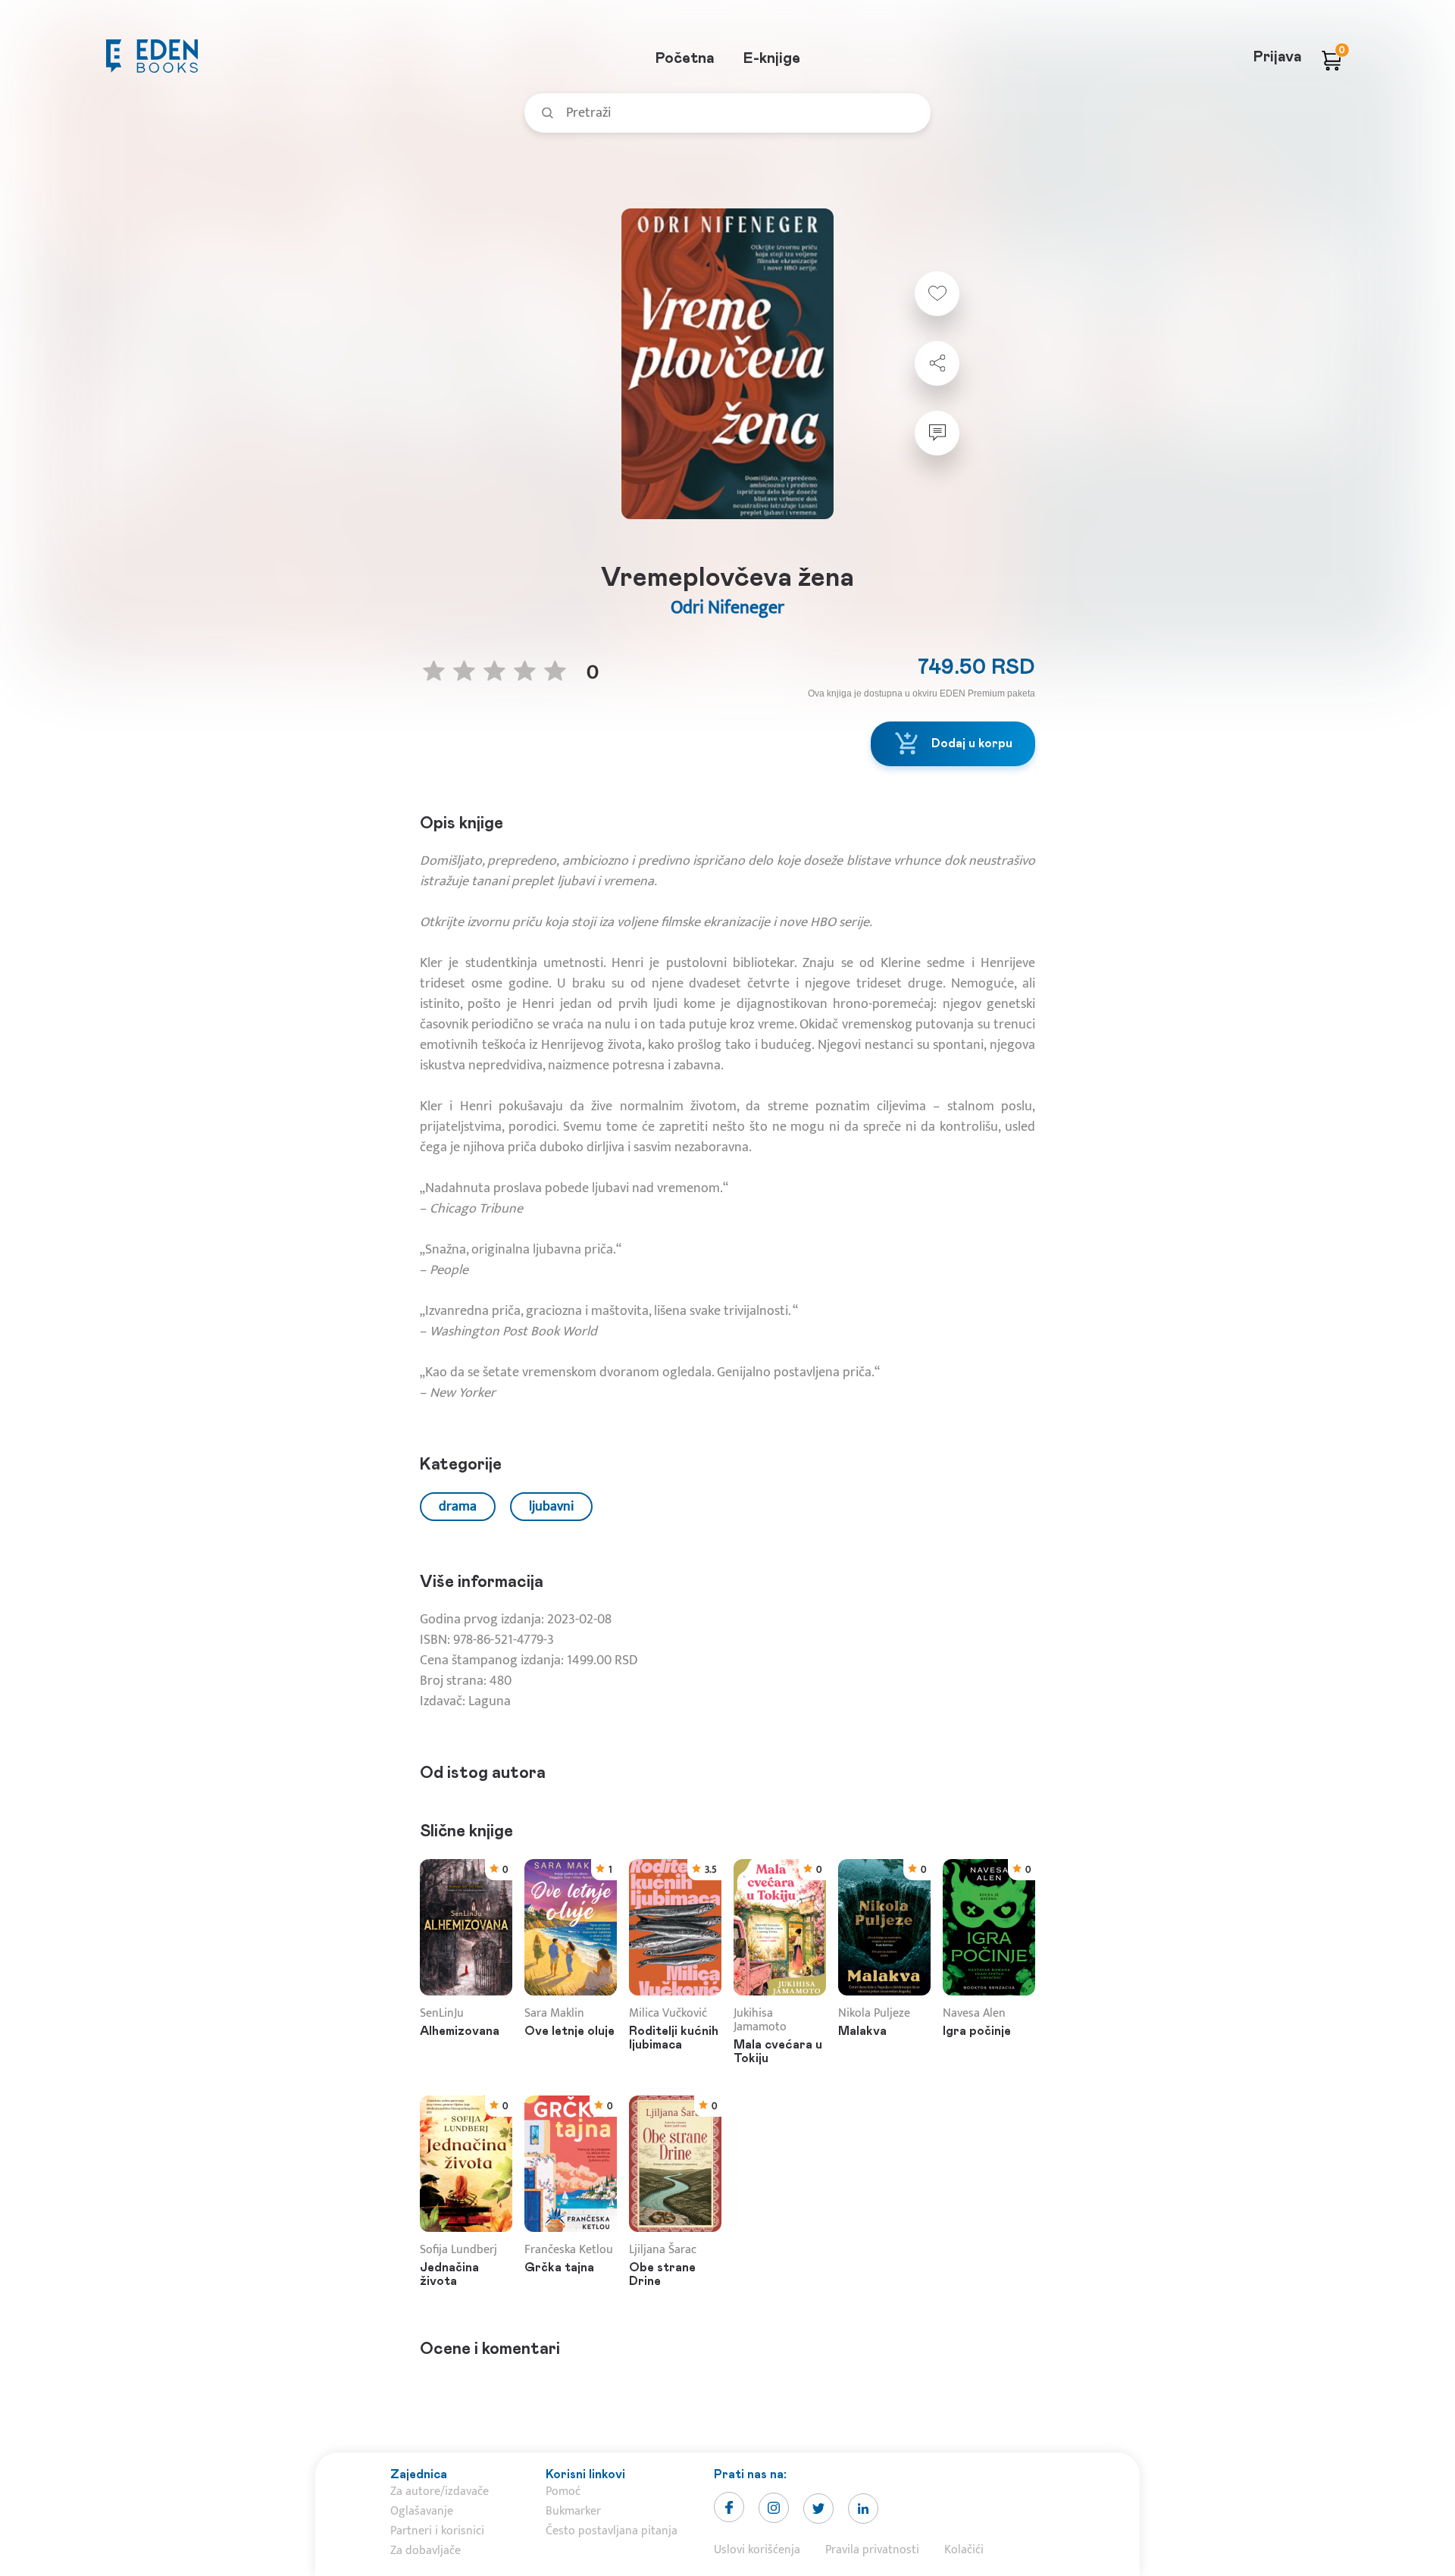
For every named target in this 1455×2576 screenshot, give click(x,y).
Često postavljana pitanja (612, 2531)
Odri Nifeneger (727, 608)
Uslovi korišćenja (757, 2550)
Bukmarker (573, 2511)
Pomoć (563, 2491)
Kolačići (964, 2550)
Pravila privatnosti (872, 2550)
